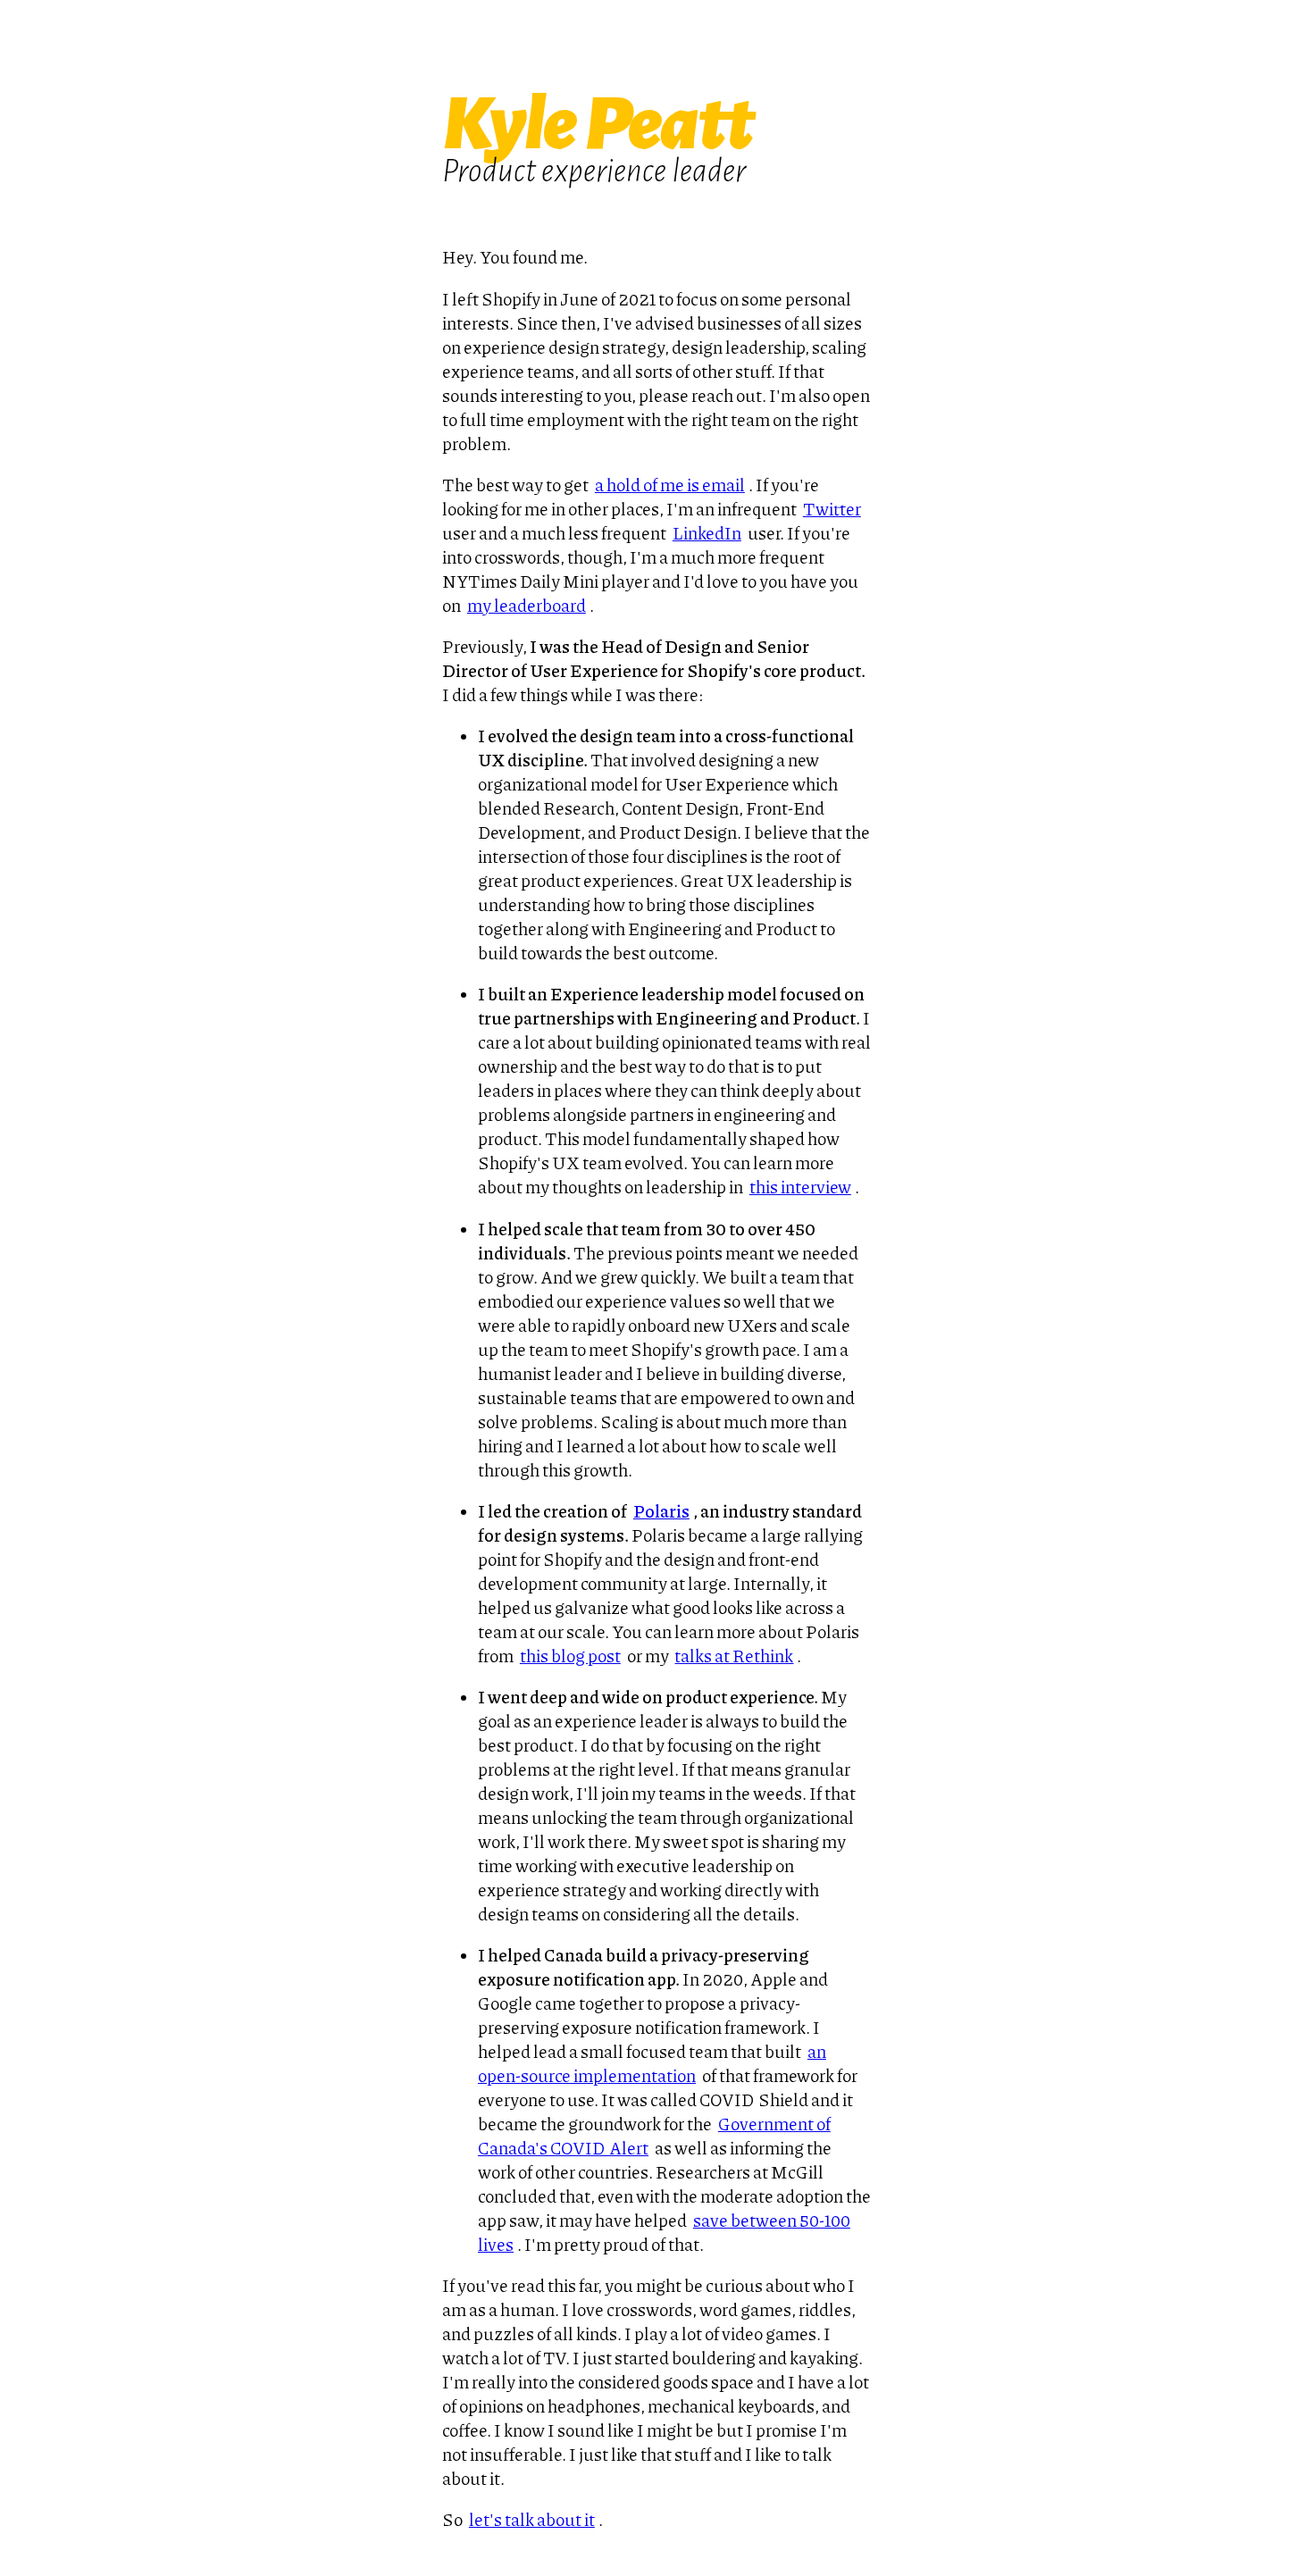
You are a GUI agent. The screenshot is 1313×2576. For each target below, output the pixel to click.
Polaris (661, 1511)
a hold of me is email (670, 485)
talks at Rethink (734, 1656)
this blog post (570, 1656)
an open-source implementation (652, 2063)
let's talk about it (532, 2519)
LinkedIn (707, 533)
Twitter (832, 509)
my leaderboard (527, 605)
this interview (800, 1187)
